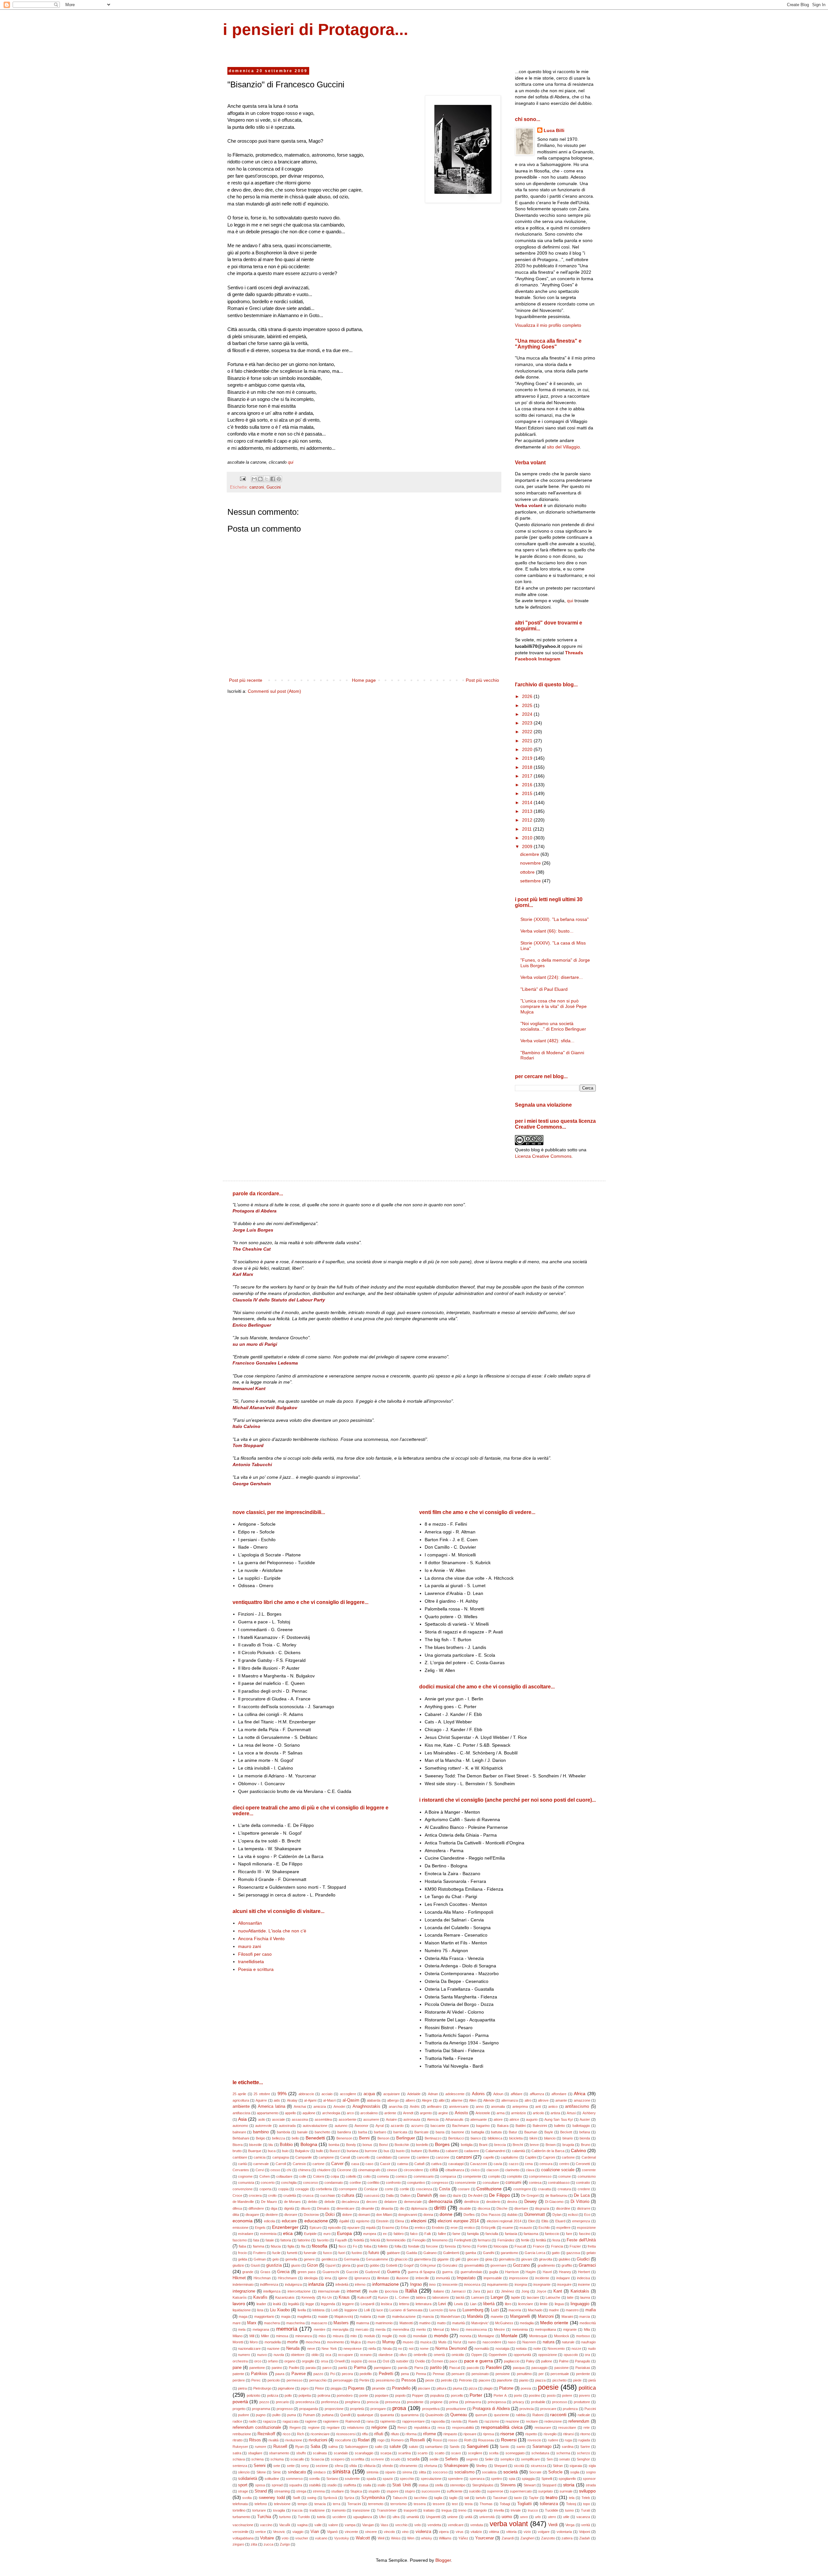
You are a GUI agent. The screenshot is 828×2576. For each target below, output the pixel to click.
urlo (538, 2517)
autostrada (287, 2126)
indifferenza (269, 2284)
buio (285, 2151)
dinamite (368, 2208)
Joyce (541, 2291)
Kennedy (308, 2297)
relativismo (355, 2427)
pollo (288, 2395)
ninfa (372, 2349)
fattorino (304, 2240)
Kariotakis (580, 2291)
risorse (507, 2434)
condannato (334, 2183)
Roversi (509, 2440)
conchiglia (289, 2183)
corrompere (348, 2189)
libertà (489, 2304)
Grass (265, 2272)
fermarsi (484, 2240)
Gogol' (409, 2265)
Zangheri (527, 2538)
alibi (441, 2100)
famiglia (473, 2234)
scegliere (475, 2453)
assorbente (348, 2119)
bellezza (278, 2138)
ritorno (585, 2434)
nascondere (492, 2342)
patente (238, 2374)
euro (327, 2234)
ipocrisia (391, 2291)
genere (309, 2259)
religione (379, 2427)
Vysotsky (342, 2538)
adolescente (455, 2094)
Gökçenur (428, 2265)
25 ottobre (262, 2094)
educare (289, 2221)
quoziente (501, 2415)
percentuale (560, 2374)
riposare (470, 2434)
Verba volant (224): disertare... (552, 977)
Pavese (299, 2374)
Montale (509, 2336)
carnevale (261, 2164)
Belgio (261, 2138)
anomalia (498, 2106)
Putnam (309, 2415)
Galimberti (451, 2253)
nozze (576, 2349)
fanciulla (492, 2234)
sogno (591, 2472)
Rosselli (418, 2440)
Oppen (477, 2355)
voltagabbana (243, 2538)
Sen (550, 2459)
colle (303, 2176)
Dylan (557, 2215)
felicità (375, 2240)
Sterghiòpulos (483, 2485)
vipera (444, 2532)
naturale (568, 2342)
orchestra (240, 2361)
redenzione (553, 2421)
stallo (381, 2485)
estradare (246, 2234)
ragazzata (291, 2421)
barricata (400, 2132)
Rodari (364, 2440)
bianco (476, 2138)
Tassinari (500, 2498)
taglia (438, 2498)
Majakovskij (344, 2316)
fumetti (292, 2253)
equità (371, 2228)
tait (467, 2498)
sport (243, 2485)
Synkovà (330, 2498)
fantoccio (552, 2234)
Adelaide (414, 2094)
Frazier (575, 2246)
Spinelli (547, 2479)
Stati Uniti (402, 2485)
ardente (390, 2113)
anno (480, 2106)
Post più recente (246, 680)
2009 (528, 846)
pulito (276, 2415)
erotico (469, 2228)
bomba (334, 2145)
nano (472, 2342)
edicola (269, 2221)
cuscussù (372, 2195)
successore (431, 2491)
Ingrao (416, 2284)
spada (371, 2479)
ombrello (420, 2355)
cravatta (544, 2189)
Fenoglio (419, 2240)
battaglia (478, 2132)
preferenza (330, 2402)
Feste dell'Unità (581, 2240)
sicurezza (539, 2466)
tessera (420, 2504)
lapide (516, 2297)
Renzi (402, 2427)
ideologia (311, 2278)
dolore (347, 2215)
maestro (572, 2310)
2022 (528, 732)
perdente (583, 2374)
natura (549, 2342)
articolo (538, 2113)
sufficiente (455, 2491)
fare (569, 2234)
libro (508, 2304)
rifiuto (395, 2434)
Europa (344, 2233)
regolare (333, 2427)
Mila (587, 2329)
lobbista (318, 2310)
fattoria (286, 2240)
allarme (457, 2100)
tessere (439, 2504)
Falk (428, 2234)
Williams (445, 2538)
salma (333, 2447)
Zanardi (508, 2538)
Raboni (538, 2415)
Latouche (553, 2297)
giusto (296, 2265)
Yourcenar (485, 2538)
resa (441, 2427)
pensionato (480, 2374)
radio (253, 2421)
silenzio (244, 2472)
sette (291, 2466)
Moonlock (562, 2336)
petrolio (447, 2380)
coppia (283, 2189)
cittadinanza (455, 2170)
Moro (254, 2342)
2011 (528, 829)
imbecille (422, 2278)
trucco (533, 2510)
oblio (315, 2355)
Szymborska (373, 2498)
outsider (402, 2361)
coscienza (424, 2189)
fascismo (240, 2240)
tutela (321, 2517)
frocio (242, 2253)
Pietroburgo (262, 2388)
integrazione (244, 2291)
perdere (239, 2380)
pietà (592, 2380)
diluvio (306, 2208)
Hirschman (262, 2278)
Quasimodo (434, 2415)
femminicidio (396, 2240)
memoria (287, 2329)
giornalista (507, 2259)
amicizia (320, 2106)
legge (310, 2304)
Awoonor (361, 2126)
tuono (569, 2510)
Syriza (349, 2498)
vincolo (389, 2532)
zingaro (238, 2544)
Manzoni (546, 2316)
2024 (528, 714)
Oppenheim (498, 2355)
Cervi (260, 2170)
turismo (285, 2517)
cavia (498, 2164)
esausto (526, 2228)
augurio (532, 2119)
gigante (443, 2259)
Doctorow (311, 2215)
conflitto (373, 2183)
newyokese (353, 2349)
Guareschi (331, 2272)
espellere (563, 2228)
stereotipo (458, 2485)
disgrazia (542, 2208)
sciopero (338, 2459)
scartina (404, 2453)
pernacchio (318, 2380)
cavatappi (456, 2164)
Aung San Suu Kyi (559, 2119)
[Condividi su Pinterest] (279, 479)
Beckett (566, 2132)
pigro (305, 2388)
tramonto (339, 2510)
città (434, 2170)
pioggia (336, 2388)
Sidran (558, 2466)
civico (475, 2170)
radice (237, 2421)
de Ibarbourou (556, 2195)
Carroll (281, 2164)
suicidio (475, 2491)
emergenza (581, 2221)
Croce (237, 2195)
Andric (415, 2106)
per (541, 2374)
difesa (237, 2208)
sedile (434, 2459)
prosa (399, 2408)
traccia (297, 2510)
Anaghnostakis (366, 2106)
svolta (247, 2498)
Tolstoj (571, 2504)
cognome (245, 2176)
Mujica (356, 2342)
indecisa (583, 2278)
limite (544, 2304)
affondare (559, 2094)
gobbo (375, 2265)
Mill (252, 2336)
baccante (438, 2126)
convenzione (243, 2189)
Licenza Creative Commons (543, 1156)
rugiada (584, 2440)
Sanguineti (478, 2446)
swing (312, 2498)
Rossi (437, 2440)
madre (554, 2310)
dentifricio (472, 2202)
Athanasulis (454, 2119)
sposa (260, 2485)
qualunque (365, 2415)
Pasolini (494, 2367)
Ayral (380, 2126)
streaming (282, 2491)
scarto (423, 2453)
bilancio (550, 2138)
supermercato (521, 2491)
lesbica (387, 2304)
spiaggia (528, 2479)
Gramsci (587, 2265)
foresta (450, 2246)
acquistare (392, 2094)
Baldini (521, 2126)
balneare (239, 2132)
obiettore (298, 2355)
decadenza (350, 2202)
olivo (403, 2355)
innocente (450, 2284)
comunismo (587, 2176)
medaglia (527, 2323)
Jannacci (458, 2291)
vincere (371, 2532)
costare (464, 2189)
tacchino (421, 2498)
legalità (294, 2304)
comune (565, 2176)
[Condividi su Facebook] (273, 479)
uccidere (339, 2517)
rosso (453, 2440)
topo (587, 2504)
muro (371, 2342)
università (487, 2517)
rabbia (521, 2415)
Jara (476, 2291)
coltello (351, 2176)
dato (443, 2195)
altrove (543, 2100)
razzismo (492, 2421)
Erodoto (438, 2228)
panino (277, 2368)
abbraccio (306, 2094)
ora (587, 2355)
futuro (374, 2253)
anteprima (520, 2106)
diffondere (256, 2208)
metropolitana (545, 2329)
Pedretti (386, 2374)
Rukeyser (240, 2447)
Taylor (534, 2498)
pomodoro (345, 2395)
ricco (287, 2434)
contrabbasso (559, 2183)
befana (585, 2132)
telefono (261, 2504)
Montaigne (486, 2336)
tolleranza (549, 2504)
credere (584, 2189)
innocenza (472, 2284)
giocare (473, 2259)
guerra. (448, 2272)
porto (518, 2395)
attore (498, 2119)
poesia (526, 2388)
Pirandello (401, 2388)
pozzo (264, 2402)
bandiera (344, 2132)
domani (364, 2215)
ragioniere (331, 2421)
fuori (342, 2253)
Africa (580, 2094)
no (400, 2349)
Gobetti (392, 2265)
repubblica (422, 2427)
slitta (422, 2472)
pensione (503, 2374)
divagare (252, 2215)
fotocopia (501, 2246)
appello (290, 2113)
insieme (584, 2284)
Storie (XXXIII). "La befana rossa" (555, 919)
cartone (318, 2164)
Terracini (354, 2504)
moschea (313, 2342)
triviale (516, 2510)
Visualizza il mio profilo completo (548, 325)
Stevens (508, 2485)
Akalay (292, 2100)
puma (292, 2415)
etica (288, 2233)
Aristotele (483, 2113)
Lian (473, 2304)
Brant (483, 2145)
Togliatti (524, 2504)
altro (528, 2100)
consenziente (465, 2183)
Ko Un (327, 2297)
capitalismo (509, 2157)
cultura (348, 2195)
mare (237, 2323)
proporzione (334, 2409)
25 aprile (240, 2094)
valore (333, 2525)
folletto (383, 2246)
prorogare (378, 2409)
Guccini (274, 487)
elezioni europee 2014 (458, 2221)
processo (560, 2402)
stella (439, 2485)
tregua (447, 2510)
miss (322, 2336)
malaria (365, 2316)
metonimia (520, 2329)
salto (379, 2447)
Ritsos (255, 2440)
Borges (442, 2144)
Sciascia (317, 2459)
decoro (372, 2202)
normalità (482, 2349)
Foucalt (520, 2246)
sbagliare (255, 2453)
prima (454, 2402)
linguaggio (580, 2304)
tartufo (481, 2498)
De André (475, 2195)
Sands (455, 2447)
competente (472, 2176)
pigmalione (286, 2388)
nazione (273, 2349)
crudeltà (290, 2195)
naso (512, 2342)
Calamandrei (495, 2151)
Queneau (459, 2415)
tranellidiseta (251, 1962)
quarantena (410, 2415)
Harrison (512, 2272)
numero (244, 2355)
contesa (535, 2183)
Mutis (442, 2342)
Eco (587, 2215)
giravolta (545, 2259)
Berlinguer (406, 2138)
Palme (564, 2361)
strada (591, 2485)
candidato (384, 2157)
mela (242, 2329)
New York (329, 2349)
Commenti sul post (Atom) (274, 691)
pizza (473, 2388)
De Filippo (499, 2195)
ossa (372, 2361)
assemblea (323, 2119)
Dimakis (323, 2208)
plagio (488, 2388)
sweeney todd (272, 2498)
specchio (407, 2479)
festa (556, 2240)
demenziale (413, 2202)
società (511, 2472)
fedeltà (359, 2240)
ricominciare (320, 2434)
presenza (393, 2402)
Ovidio (420, 2361)
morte (293, 2342)
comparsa (448, 2176)
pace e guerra (479, 2361)
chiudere (324, 2170)
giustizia (274, 2265)
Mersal (438, 2329)
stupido (374, 2491)
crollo (272, 2195)
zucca (268, 2544)
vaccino (266, 2525)
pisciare (424, 2388)
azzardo (397, 2126)
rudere (553, 2440)
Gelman (260, 2259)
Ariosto (461, 2113)
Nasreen (529, 2342)
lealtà (277, 2304)
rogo (381, 2440)
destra (512, 2202)
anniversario (459, 2106)
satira (237, 2453)
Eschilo (544, 2228)
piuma (458, 2388)
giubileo (564, 2259)
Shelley (481, 2466)
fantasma (531, 2234)
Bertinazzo (433, 2138)
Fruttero (260, 2253)
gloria (346, 2265)
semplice (507, 2459)
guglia (494, 2272)
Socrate (535, 2472)
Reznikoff (266, 2434)
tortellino (239, 2510)
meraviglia (340, 2329)
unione (452, 2517)
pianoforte (505, 2380)
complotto (514, 2176)
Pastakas (583, 2368)
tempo (302, 2504)
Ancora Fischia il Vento (261, 1939)
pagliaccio (512, 2361)
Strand (261, 2491)
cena (529, 2164)
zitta (254, 2544)
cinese (392, 2170)
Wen (411, 2538)
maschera (272, 2323)
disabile (465, 2208)
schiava (239, 2459)
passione (561, 2368)
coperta (265, 2189)
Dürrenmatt (535, 2215)
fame (456, 2234)
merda (381, 2329)
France (539, 2246)
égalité (344, 2221)
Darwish (424, 2195)
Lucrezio (436, 2310)
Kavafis (260, 2297)
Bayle (549, 2132)
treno (462, 2510)
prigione (436, 2402)
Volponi (584, 2532)
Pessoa (409, 2380)
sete (277, 2466)
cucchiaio (328, 2195)
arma (501, 2113)
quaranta (387, 2415)
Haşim (531, 2272)
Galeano (430, 2253)
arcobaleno (369, 2113)
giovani (527, 2259)
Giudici (583, 2259)
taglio (453, 2498)
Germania (352, 2259)
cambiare (240, 2157)
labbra (421, 2297)
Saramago (542, 2447)
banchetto (322, 2132)
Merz (455, 2329)
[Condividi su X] (267, 479)
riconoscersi (346, 2434)
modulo (370, 2336)
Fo (355, 2246)
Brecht (518, 2145)
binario (568, 2138)
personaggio (343, 2380)
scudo (396, 2459)
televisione (282, 2504)
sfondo (388, 2466)
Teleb (586, 2498)
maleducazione (404, 2316)
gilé (458, 2259)
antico (553, 2106)
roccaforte (343, 2440)
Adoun (498, 2094)
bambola (283, 2132)
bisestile (255, 2145)
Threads (574, 653)
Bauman (531, 2132)
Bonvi (383, 2145)
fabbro (399, 2234)
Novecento (556, 2349)
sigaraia (576, 2466)
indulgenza (293, 2284)
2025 (528, 705)
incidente (542, 2278)
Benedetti (315, 2138)
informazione (386, 2284)
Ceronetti (583, 2164)
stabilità (315, 2485)
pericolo (274, 2380)
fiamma (259, 2246)
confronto (393, 2183)
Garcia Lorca (535, 2253)
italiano (439, 2291)
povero (584, 2395)
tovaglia (279, 2510)
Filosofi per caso (255, 1954)
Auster (585, 2119)
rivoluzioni (318, 2440)
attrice (514, 2119)
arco (350, 2113)
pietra (242, 2388)
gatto (556, 2253)
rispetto (531, 2434)
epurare (354, 2228)
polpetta (305, 2395)
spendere (455, 2479)
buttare (417, 2151)
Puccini (590, 2409)
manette (497, 2316)
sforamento (408, 2466)
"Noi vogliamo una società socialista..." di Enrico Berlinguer (553, 1026)
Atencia (433, 2119)
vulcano (321, 2538)
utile (566, 2517)
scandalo (341, 2453)
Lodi (334, 2310)
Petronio (465, 2380)
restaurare (543, 2427)
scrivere (377, 2459)
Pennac (439, 2374)
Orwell (339, 2361)
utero (552, 2517)
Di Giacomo (554, 2202)
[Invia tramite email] (254, 479)
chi (289, 2170)
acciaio (327, 2094)
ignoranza (362, 2278)
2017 (528, 776)
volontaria (564, 2532)
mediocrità (588, 2323)
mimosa (282, 2336)
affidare (517, 2094)
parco (327, 2368)
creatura (564, 2189)
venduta (477, 2525)
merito (421, 2329)
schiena (257, 2459)
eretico (420, 2228)
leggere (348, 2304)
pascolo (473, 2368)
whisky (427, 2538)
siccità (519, 2466)
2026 (528, 696)
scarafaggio (364, 2453)
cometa (383, 2176)
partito (436, 2368)
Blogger (443, 2560)
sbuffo (301, 2453)
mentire (320, 2329)
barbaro (380, 2132)
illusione (402, 2278)
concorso (310, 2183)
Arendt (408, 2113)
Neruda (293, 2349)
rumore (261, 2447)
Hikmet (239, 2278)
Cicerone (344, 2170)
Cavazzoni (478, 2164)
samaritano (434, 2447)
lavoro (239, 2304)
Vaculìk (285, 2525)
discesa (484, 2208)
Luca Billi (554, 130)
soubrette (352, 2479)
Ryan (300, 2447)
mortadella (273, 2342)
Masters (341, 2323)
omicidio (458, 2355)
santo (521, 2447)
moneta (465, 2336)
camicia (260, 2157)
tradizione (317, 2510)
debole (330, 2202)
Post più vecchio (482, 680)
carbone (568, 2157)
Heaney (565, 2272)
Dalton (405, 2195)
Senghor (583, 2459)
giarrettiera (422, 2259)
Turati (585, 2510)
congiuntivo (416, 2183)
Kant (558, 2291)
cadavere (472, 2151)
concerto (268, 2183)
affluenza (537, 2094)
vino (405, 2532)
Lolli (367, 2310)
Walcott (363, 2538)
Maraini (567, 2316)
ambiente (241, 2106)
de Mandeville (243, 2202)
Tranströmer (387, 2510)
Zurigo (285, 2544)
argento (426, 2113)
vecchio (401, 2525)
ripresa (488, 2434)
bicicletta (516, 2138)
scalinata (320, 2453)
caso (369, 2164)
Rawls (473, 2421)
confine (355, 2183)
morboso (583, 2336)
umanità (413, 2517)
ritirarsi (568, 2434)
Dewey (531, 2202)
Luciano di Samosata (406, 2310)
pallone (547, 2361)
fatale (270, 2240)
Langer (497, 2297)
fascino (585, 2234)
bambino (261, 2132)
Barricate (421, 2132)
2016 (528, 785)
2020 (528, 749)
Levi (442, 2304)
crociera (255, 2195)
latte (570, 2297)
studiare (338, 2491)
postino (534, 2395)
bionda (585, 2138)
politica (587, 2388)
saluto (414, 2447)
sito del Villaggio (563, 447)
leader (261, 2304)
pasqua (519, 2368)
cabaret (452, 2151)
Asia (242, 2119)
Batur (513, 2132)
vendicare (456, 2525)
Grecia (283, 2272)
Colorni (319, 2176)
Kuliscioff (364, 2297)
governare (498, 2265)
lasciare (533, 2297)
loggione (351, 2310)
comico (401, 2176)
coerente (589, 2170)
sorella (314, 2479)
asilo (262, 2119)
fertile (525, 2240)
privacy (518, 2402)
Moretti (238, 2342)
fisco (342, 2246)
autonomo (240, 2126)
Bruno (586, 2145)
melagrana (261, 2329)
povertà (240, 2402)
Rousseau (486, 2440)
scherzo (583, 2453)
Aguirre (261, 2100)
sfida (353, 2466)
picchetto (560, 2380)
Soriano (332, 2479)
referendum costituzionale (257, 2427)
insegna (521, 2284)
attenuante (479, 2119)
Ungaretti (433, 2517)
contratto (583, 2183)
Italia (411, 2291)
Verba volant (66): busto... (547, 931)
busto (400, 2151)
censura (546, 2164)
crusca (308, 2195)
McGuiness (504, 2323)
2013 (528, 811)
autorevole (263, 2126)
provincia (527, 2409)
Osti (386, 2361)
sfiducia (370, 2466)
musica (426, 2342)
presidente (415, 2402)
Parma (360, 2368)
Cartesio (299, 2164)
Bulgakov (302, 2151)
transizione (361, 2510)
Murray (389, 2342)
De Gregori (530, 2195)
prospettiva (431, 2409)
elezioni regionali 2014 (504, 2221)
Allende (489, 2100)
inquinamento (497, 2284)
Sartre (585, 2447)
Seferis (452, 2459)
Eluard (560, 2221)
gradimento (546, 2265)
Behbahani (241, 2138)
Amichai (300, 2106)
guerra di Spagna (422, 2272)
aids (277, 2100)
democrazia (441, 2201)
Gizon (312, 2265)
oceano (366, 2355)
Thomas (486, 2504)
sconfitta (358, 2459)
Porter (476, 2395)
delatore (391, 2202)
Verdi (553, 2525)
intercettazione (299, 2291)
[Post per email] (243, 479)
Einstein (382, 2221)
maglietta (304, 2316)
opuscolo (571, 2355)
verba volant (509, 2524)
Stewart (530, 2485)
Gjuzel (330, 2265)
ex (385, 2234)
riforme (430, 2434)
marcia (585, 2316)
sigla (592, 2466)
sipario (390, 2472)
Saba (315, 2447)
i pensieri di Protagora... (316, 29)
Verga (570, 2525)
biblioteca (495, 2138)
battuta (496, 2132)
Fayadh (341, 2240)
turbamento (241, 2517)
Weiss (396, 2538)
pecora (347, 2374)
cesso (275, 2170)
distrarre (584, 2208)
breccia (500, 2145)
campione (326, 2157)
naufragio (588, 2342)
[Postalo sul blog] (260, 479)
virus (460, 2532)
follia (398, 2246)
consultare (491, 2183)
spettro (496, 2479)
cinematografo (369, 2170)
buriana (353, 2151)
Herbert (584, 2272)
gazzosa (573, 2253)
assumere (371, 2119)
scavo (456, 2453)
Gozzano (521, 2265)
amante (561, 2100)
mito (354, 2336)
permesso (294, 2380)
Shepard (501, 2466)
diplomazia (419, 2208)
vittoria (511, 2532)
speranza (477, 2479)
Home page (364, 680)
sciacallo (297, 2459)
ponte (364, 2395)
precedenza (305, 2402)
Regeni (295, 2427)
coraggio (302, 2189)
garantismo (509, 2253)
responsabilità (463, 2427)
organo (290, 2361)
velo (418, 2525)
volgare (544, 2532)
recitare (532, 2421)
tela (572, 2498)
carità (242, 2164)
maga (243, 2316)
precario (282, 2402)
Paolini (294, 2368)
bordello (422, 2145)
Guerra (393, 2272)
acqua (369, 2094)
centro (564, 2164)
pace (453, 2361)
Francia (557, 2246)
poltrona (324, 2395)
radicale (584, 2415)
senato (565, 2459)
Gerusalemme (377, 2259)
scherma (563, 2453)
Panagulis (583, 2361)
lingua (559, 2304)
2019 (528, 758)
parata (311, 2368)
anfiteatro (434, 2106)
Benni (364, 2138)
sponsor (589, 2479)
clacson (493, 2170)
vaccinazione (243, 2525)
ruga (568, 2440)
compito (494, 2176)
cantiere (423, 2157)
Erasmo (388, 2228)
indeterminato (243, 2284)
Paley (530, 2361)
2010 (528, 838)
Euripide (310, 2234)
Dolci (330, 2215)
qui (291, 462)
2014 (528, 802)
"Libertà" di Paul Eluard (544, 989)
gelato (591, 2253)
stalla (367, 2485)
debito (313, 2202)
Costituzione (489, 2189)
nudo (592, 2349)
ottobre (528, 872)
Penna (421, 2374)
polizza (273, 2395)
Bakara (503, 2126)
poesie (548, 2387)
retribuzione (242, 2434)
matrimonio (384, 2323)
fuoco (327, 2253)
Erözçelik (489, 2228)
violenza (423, 2532)
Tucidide (552, 2510)
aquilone (309, 2113)
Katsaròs (240, 2297)
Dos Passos (491, 2215)
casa (355, 2164)
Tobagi (505, 2504)
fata (256, 2240)
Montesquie (538, 2336)
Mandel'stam (450, 2316)
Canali (345, 2157)
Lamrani (478, 2297)
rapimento (388, 2421)
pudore (244, 2415)
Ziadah (585, 2538)
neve (311, 2349)
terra (337, 2504)
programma (261, 2409)
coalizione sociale (558, 2170)
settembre (531, 881)
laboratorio (441, 2297)
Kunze (383, 2297)
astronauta (412, 2119)
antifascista (241, 2113)
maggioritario (264, 2316)
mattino (425, 2323)
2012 (528, 820)
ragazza (269, 2421)
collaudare (284, 2176)
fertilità (541, 2240)
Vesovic (279, 2532)
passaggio (539, 2368)
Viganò (332, 2532)
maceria (515, 2310)
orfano (273, 2361)
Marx (252, 2323)
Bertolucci (456, 2138)
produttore (582, 2402)
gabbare (393, 2253)
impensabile (493, 2278)
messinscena (476, 2329)
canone (404, 2157)
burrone (371, 2151)
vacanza (583, 2517)
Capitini (531, 2157)
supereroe (495, 2491)
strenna (319, 2491)
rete (587, 2427)
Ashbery (589, 2113)
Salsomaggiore (356, 2447)
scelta (494, 2453)
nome (424, 2349)
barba (363, 2132)
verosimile (240, 2532)
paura (280, 2374)
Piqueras (356, 2388)
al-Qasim (351, 2100)
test (455, 2504)
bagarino (483, 2126)
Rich (300, 2434)
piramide (379, 2388)
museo (408, 2342)
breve (534, 2145)
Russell (280, 2447)
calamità (518, 2151)
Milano (238, 2336)
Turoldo (304, 2517)
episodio (334, 2228)
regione (314, 2427)
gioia (489, 2259)
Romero (397, 2440)
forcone (432, 2246)
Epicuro (316, 2228)
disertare (521, 2208)
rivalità (273, 2440)
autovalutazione (315, 2126)
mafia (591, 2310)
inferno (360, 2284)
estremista (268, 2234)
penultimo (524, 2374)
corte (389, 2189)
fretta (592, 2246)
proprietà (357, 2409)
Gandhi (489, 2253)
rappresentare (414, 2421)
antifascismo (577, 2106)
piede (577, 2380)
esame (508, 2228)
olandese (386, 2355)
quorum (481, 2415)
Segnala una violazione (543, 1105)
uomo (507, 2517)
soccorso (440, 2472)
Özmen (437, 2361)
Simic (277, 2472)
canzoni (257, 487)
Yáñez (463, 2538)
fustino (357, 2253)
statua (423, 2485)
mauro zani (250, 1946)
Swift (296, 2498)
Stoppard (549, 2485)
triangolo (480, 2510)
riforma (411, 2434)
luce (380, 2310)
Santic (505, 2447)
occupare (345, 2355)
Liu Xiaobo (280, 2310)
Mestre (499, 2329)
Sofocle (555, 2472)
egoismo (363, 2221)
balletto (560, 2126)
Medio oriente (554, 2323)
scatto (440, 2453)
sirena (407, 2472)
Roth (468, 2440)
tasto (518, 2498)
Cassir (385, 2164)
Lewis (459, 2304)
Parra (419, 2368)
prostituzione (456, 2409)
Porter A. (500, 2395)
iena (328, 2278)
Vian (315, 2532)
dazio (457, 2195)
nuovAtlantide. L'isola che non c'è (272, 1931)
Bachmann (461, 2126)
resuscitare (567, 2427)
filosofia (320, 2246)
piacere (485, 2380)
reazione (512, 2421)
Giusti (255, 2265)
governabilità (474, 2265)
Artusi (571, 2113)
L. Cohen (402, 2297)
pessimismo (385, 2380)
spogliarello (567, 2479)
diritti (440, 2208)
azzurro (417, 2126)
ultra (396, 2517)
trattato (429, 2510)
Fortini (482, 2246)
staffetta (350, 2485)
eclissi (573, 2215)
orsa (324, 2361)
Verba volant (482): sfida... (547, 1041)
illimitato (383, 2278)
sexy (305, 2466)
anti (538, 2106)
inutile (373, 2291)
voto (285, 2538)
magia (286, 2316)
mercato (362, 2329)
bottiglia (467, 2145)
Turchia (264, 2517)
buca (272, 2151)
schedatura (540, 2453)
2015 (528, 793)
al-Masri (329, 2100)
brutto (237, 2151)
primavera (473, 2402)
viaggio (298, 2532)
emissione (240, 2228)
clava (530, 2170)
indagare (563, 2278)
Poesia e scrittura (256, 1969)
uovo (524, 2517)
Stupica (356, 2491)
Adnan (433, 2094)
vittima (494, 2532)
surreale (566, 2491)
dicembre (530, 854)
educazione (316, 2221)
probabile (538, 2402)
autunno (341, 2126)
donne (446, 2214)
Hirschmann (287, 2278)
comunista (246, 2183)
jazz (490, 2291)
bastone (458, 2132)
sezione (322, 2466)
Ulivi (382, 2517)
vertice (261, 2532)
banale (302, 2132)
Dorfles (469, 2215)
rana (370, 2421)
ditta (236, 2215)
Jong (525, 2291)
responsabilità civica (502, 2427)
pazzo (318, 2374)
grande (248, 2272)
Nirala (387, 2349)
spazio (388, 2479)
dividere (272, 2215)
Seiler (489, 2459)
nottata (521, 2349)
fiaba (242, 2246)
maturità (458, 2323)
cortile (404, 2189)
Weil (381, 2538)
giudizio (238, 2265)
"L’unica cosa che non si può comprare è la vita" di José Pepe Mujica (554, 1006)
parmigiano (382, 2368)
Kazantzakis (285, 2297)
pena (405, 2374)
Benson (383, 2138)
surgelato (545, 2491)
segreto (472, 2459)
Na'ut (457, 2342)
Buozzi (335, 2151)
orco (258, 2361)
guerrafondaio (471, 2272)
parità (343, 2368)
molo (403, 2336)
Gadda (412, 2253)
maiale (323, 2316)
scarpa (386, 2453)
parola (403, 2368)
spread (277, 2485)
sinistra (341, 2472)
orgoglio (308, 2361)
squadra (296, 2485)
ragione (311, 2421)
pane (237, 2368)
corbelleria (324, 2189)
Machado (535, 2310)
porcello (457, 2395)
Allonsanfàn (250, 1923)
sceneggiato (515, 2453)
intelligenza (272, 2291)
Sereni (260, 2466)
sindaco (320, 2472)
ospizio (356, 2361)
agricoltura (241, 2100)
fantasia (511, 2234)
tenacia (320, 2504)
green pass (307, 2272)
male (381, 2316)
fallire (442, 2234)
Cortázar (371, 2189)
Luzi (495, 2310)
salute (395, 2447)
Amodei (339, 2106)
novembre (531, 863)
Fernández (506, 2240)
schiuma (277, 2459)
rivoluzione (294, 2440)
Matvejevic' (480, 2323)
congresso (440, 2183)
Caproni (549, 2157)
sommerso (294, 2479)
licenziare (526, 2304)
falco (414, 2234)
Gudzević (373, 2272)
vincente (351, 2532)
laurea (585, 2297)
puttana (328, 2415)
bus (387, 2151)
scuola (413, 2459)
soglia (575, 2472)
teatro (552, 2497)
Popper (418, 2395)
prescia (373, 2402)
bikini (533, 2138)
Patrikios (259, 2374)
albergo (393, 2100)
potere (567, 2395)
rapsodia (438, 2421)
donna (428, 2215)
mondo (441, 2336)
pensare (458, 2374)
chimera (304, 2170)
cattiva (436, 2164)
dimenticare (345, 2208)
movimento (336, 2342)
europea (370, 2234)
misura (338, 2336)
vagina (302, 2525)
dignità (289, 2208)
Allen (473, 2100)
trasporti (410, 2510)
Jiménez (508, 2291)
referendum (579, 2421)
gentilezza (329, 2259)
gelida (243, 2259)
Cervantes (241, 2170)
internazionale (329, 2291)
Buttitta (434, 2151)
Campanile (304, 2157)
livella (302, 2310)
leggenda (328, 2304)
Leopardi (367, 2304)
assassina (300, 2119)
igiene (343, 2278)
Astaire (391, 2119)
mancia (428, 2316)
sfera (339, 2466)
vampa (350, 2525)
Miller (265, 2336)
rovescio (534, 2440)
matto (441, 2323)
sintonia (372, 2472)
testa (469, 2504)
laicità (460, 2297)
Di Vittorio (580, 2202)
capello (489, 2157)
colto (367, 2176)
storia (569, 2485)
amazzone (582, 2100)
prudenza (570, 2409)
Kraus (344, 2297)
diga (274, 2208)
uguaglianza (363, 2517)
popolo (400, 2395)
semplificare (530, 2459)
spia (512, 2479)
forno (467, 2246)
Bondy (351, 2145)
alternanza (510, 2100)
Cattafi (419, 2164)
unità (468, 2517)
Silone (261, 2472)
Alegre (427, 2100)
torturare (259, 2510)
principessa (497, 2402)
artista (555, 2113)
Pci (333, 2374)
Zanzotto (548, 2538)
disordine (563, 2208)
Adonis (478, 2094)
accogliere (348, 2094)
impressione (519, 2278)
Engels (260, 2228)
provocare (548, 2409)
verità (586, 2525)
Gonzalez (450, 2265)
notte (537, 2349)
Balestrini (540, 2126)
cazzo (514, 2164)
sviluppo (587, 2491)
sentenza (240, 2466)
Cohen (265, 2176)
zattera (567, 2538)
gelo (276, 2259)
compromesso (540, 2176)
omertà (439, 2355)
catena (403, 2164)
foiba (368, 2246)
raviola (456, 2421)
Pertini (364, 2380)
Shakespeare (456, 2466)
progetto (239, 2409)
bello (295, 2138)
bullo (320, 2151)
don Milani (384, 2215)
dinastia (387, 2208)
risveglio (550, 2434)
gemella (291, 2259)
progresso (285, 2409)
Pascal (455, 2368)
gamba (471, 2253)
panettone (257, 2368)
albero (410, 2100)
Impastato (466, 2278)
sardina (568, 2447)
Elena (400, 2221)
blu (271, 2145)
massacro (319, 2323)
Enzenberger (285, 2227)
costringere (522, 2189)
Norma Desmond (451, 2349)
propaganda (309, 2409)
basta (440, 2132)
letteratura (424, 2304)
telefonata (240, 2504)
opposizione (548, 2355)
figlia (291, 2246)
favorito (323, 2240)
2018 (528, 767)
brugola (568, 2145)
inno (432, 2284)
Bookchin (402, 2145)
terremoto (376, 2504)
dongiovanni (408, 2215)
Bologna (309, 2144)
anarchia (396, 2106)
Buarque (255, 2151)
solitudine (272, 2479)
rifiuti (379, 2434)
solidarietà (248, 2479)
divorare (291, 2215)
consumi (513, 2183)
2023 (528, 723)
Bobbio (286, 2145)
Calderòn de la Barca (548, 2151)
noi (411, 2349)
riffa (365, 2434)
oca (328, 2355)
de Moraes (293, 2202)
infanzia (316, 2284)
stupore (392, 2491)
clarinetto (512, 2170)
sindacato (297, 2472)
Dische (502, 2208)
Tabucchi (400, 2498)
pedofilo (366, 2374)
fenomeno (440, 2240)
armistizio (518, 2113)
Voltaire (267, 2538)
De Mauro (269, 2202)
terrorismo (398, 2504)
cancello (363, 2157)
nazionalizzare (249, 2349)
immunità (443, 2278)
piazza (540, 2380)
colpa (335, 2176)
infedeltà (342, 2284)
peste (430, 2380)
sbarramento (279, 2453)
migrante (570, 2329)
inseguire (564, 2284)
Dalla (390, 2195)
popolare (382, 2395)
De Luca (582, 2195)
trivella (499, 2510)
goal (360, 2265)
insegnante (542, 2284)
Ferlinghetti (463, 2240)
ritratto (238, 2440)
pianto (524, 2380)
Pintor (320, 2388)
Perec (256, 2380)
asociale (278, 2119)
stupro (410, 2491)
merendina (401, 2329)
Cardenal (589, 2157)
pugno (261, 2415)
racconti (558, 2415)
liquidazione (242, 2310)
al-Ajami (310, 2100)
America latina (271, 2106)
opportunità (522, 2355)
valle (318, 2525)
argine (443, 2113)
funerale (310, 2253)
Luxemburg (473, 2310)
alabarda (374, 2100)
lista (260, 2310)
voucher (302, 2538)
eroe (454, 2228)
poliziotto (254, 2395)
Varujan (368, 2525)
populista (437, 2395)
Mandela (475, 2316)
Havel (547, 2272)
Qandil (345, 2415)
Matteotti (406, 2323)
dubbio (512, 2215)
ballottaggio (581, 2126)
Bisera (238, 2145)
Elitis (545, 2221)
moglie (387, 2336)
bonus (367, 2145)
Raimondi (353, 2421)
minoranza (304, 2336)
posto (551, 2395)
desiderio (493, 2202)
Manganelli (520, 2316)
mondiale (420, 2336)
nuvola (279, 2355)
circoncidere (413, 2170)
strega (301, 2491)
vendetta (434, 2525)
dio (402, 2208)
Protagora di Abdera (491, 2409)
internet (354, 2291)
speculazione (431, 2479)
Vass (385, 2525)
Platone (506, 2388)
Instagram (549, 659)
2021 (528, 741)
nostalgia (502, 2349)
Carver (337, 2164)
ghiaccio (401, 2259)
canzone (442, 2157)
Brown (551, 2145)
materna (363, 2323)
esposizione (586, 2228)
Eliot (531, 2221)
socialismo (464, 2472)
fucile (276, 2253)
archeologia (331, 2113)
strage (243, 2491)
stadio (332, 2485)
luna (452, 2310)
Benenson (344, 2138)
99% (282, 2094)
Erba (404, 2228)
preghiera (353, 2402)
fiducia (276, 2246)
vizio (527, 2532)
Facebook (526, 659)
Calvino (578, 2150)
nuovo (262, 2355)
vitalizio (476, 2532)
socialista (489, 2472)
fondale (414, 2246)
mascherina (295, 2323)
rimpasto (450, 2434)
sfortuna (430, 2466)
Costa (444, 2189)
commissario (424, 2176)
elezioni (419, 2221)
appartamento (268, 2113)
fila (303, 2246)
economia (243, 2221)
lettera (404, 2304)
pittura (441, 2388)
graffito (567, 2265)
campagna (281, 2157)
